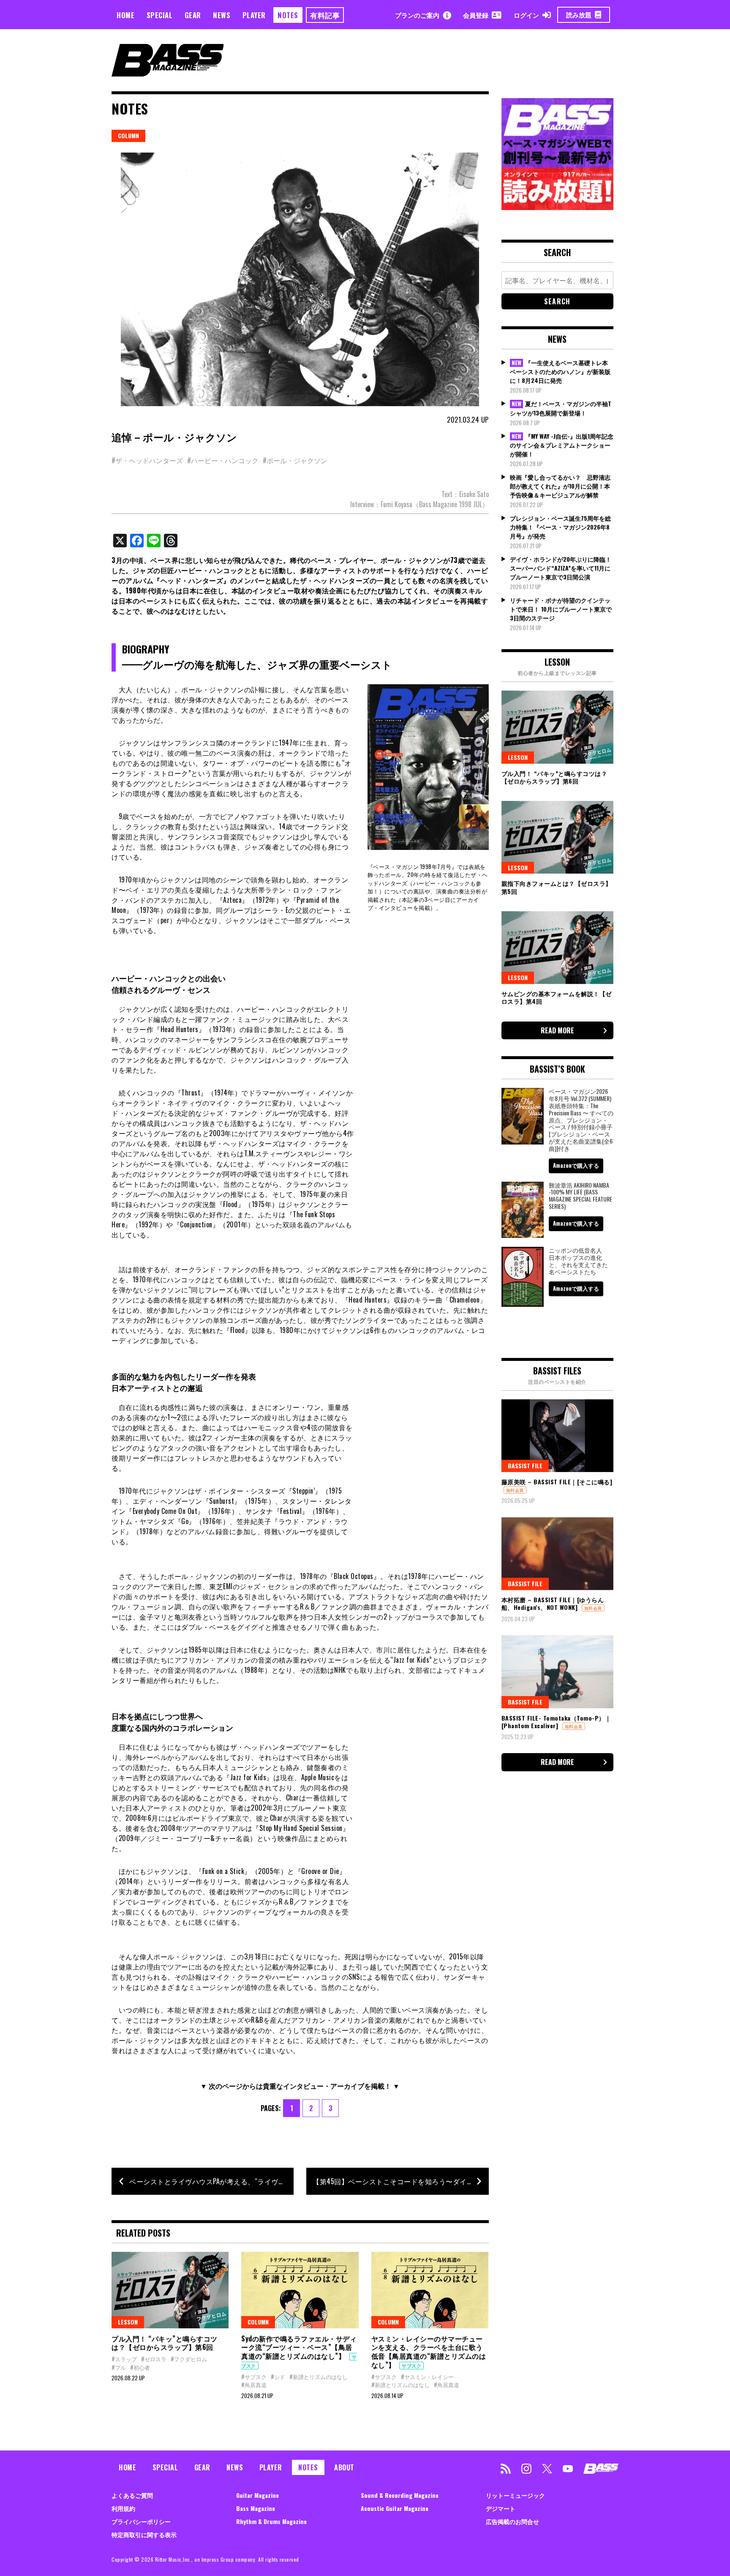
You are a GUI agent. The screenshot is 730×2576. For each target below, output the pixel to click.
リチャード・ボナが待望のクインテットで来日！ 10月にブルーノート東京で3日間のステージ (561, 609)
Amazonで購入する (576, 1165)
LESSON (128, 2322)
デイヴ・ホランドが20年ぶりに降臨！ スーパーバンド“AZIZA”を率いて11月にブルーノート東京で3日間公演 (561, 568)
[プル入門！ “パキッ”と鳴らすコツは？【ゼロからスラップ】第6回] (170, 2290)
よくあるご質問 (132, 2495)
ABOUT (344, 2467)
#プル (119, 2367)
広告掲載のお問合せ (512, 2521)
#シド (278, 2377)
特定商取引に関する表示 (144, 2534)
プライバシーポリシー (141, 2521)
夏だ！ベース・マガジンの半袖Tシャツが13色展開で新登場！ (561, 408)
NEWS (222, 15)
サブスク (411, 2366)
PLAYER (254, 15)
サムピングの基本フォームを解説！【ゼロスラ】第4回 (557, 997)
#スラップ (124, 2359)
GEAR (193, 15)
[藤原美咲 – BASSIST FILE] (557, 1436)
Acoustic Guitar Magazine (395, 2508)
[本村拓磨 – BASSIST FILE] (557, 1554)
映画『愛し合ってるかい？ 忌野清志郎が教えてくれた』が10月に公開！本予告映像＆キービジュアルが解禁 (560, 486)
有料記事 (325, 15)
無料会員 (515, 1490)
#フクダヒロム (189, 2359)
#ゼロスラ (154, 2359)
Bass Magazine (256, 2508)
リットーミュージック (515, 2495)
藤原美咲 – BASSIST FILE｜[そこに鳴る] (557, 1482)
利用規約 (123, 2508)
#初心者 (140, 2367)
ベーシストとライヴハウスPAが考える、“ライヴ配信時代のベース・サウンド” (211, 2181)
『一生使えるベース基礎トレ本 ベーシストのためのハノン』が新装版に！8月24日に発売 (560, 372)
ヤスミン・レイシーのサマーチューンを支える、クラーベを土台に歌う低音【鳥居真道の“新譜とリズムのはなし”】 (429, 2352)
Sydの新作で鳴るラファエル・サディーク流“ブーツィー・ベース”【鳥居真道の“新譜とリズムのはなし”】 (299, 2347)
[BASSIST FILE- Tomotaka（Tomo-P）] (557, 1672)
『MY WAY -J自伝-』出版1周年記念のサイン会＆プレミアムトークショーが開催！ (562, 445)
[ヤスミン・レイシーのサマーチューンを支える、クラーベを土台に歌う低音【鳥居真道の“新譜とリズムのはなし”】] (430, 2290)
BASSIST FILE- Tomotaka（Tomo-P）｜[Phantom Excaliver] (556, 1722)
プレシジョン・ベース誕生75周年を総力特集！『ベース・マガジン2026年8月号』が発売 (560, 527)
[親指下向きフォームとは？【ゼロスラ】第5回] (557, 837)
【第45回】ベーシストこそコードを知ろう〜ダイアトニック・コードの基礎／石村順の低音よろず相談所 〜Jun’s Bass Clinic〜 (400, 2181)
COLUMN (128, 135)
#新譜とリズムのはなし (319, 2377)
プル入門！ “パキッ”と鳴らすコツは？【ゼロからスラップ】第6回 (165, 2343)
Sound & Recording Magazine (400, 2495)
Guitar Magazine (257, 2495)
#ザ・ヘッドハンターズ (147, 460)
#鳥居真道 (254, 2385)
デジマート (501, 2508)
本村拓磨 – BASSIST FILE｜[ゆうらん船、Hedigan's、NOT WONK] (553, 1603)
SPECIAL (160, 15)
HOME (125, 15)
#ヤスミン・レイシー (427, 2377)
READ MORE (557, 1030)
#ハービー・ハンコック (223, 460)
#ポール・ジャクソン (295, 460)
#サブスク (254, 2377)
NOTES (288, 15)
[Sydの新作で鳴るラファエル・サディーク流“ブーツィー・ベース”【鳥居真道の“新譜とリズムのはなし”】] (300, 2290)
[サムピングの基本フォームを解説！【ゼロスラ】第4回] (557, 948)
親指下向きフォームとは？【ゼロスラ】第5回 (557, 887)
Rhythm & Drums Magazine (271, 2521)
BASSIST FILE (525, 1466)
